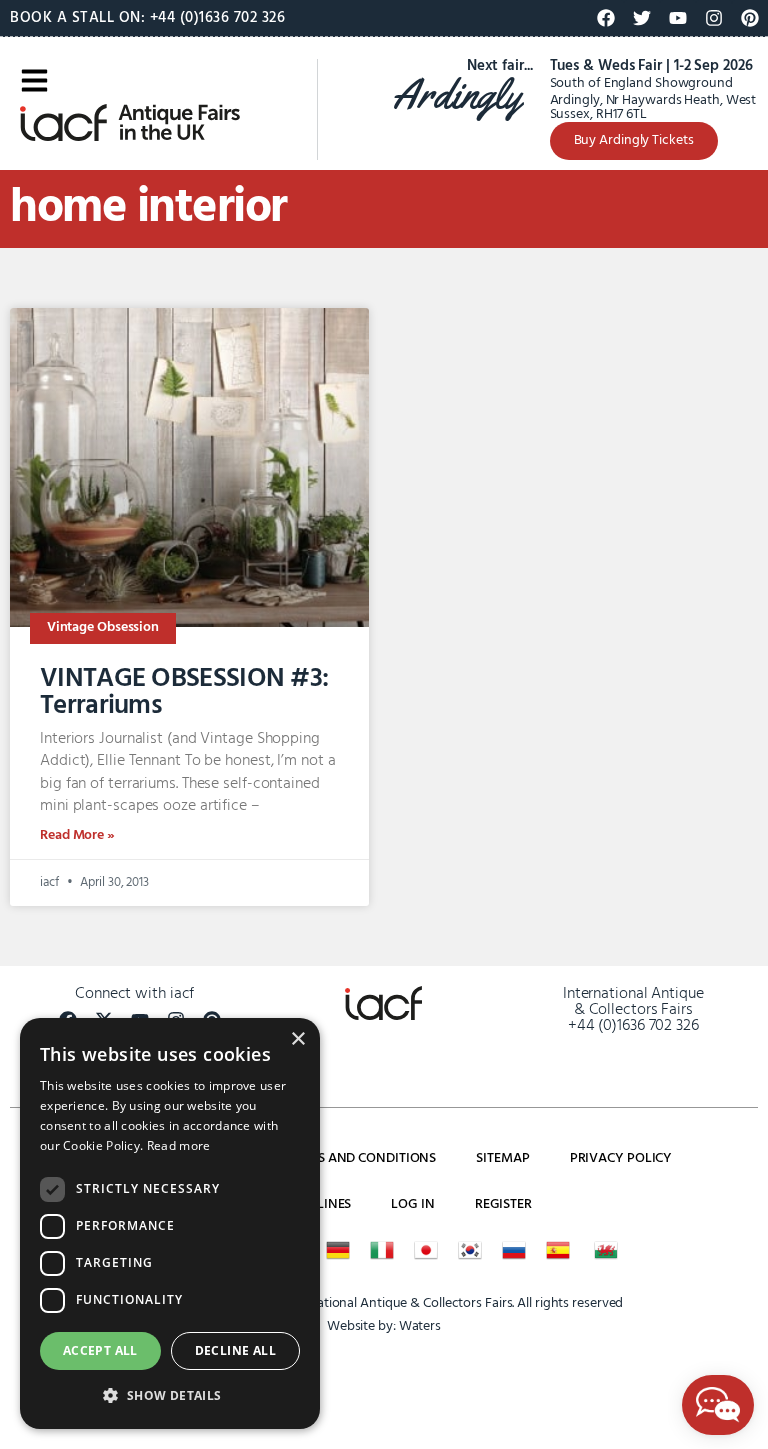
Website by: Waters (384, 1326)
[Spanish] (558, 1250)
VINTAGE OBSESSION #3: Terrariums (184, 692)
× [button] (297, 1039)
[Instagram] (714, 18)
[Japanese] (426, 1250)
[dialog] (170, 1223)
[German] (338, 1250)
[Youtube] (678, 18)
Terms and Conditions (360, 1158)
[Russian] (514, 1250)
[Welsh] (606, 1250)
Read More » (77, 835)
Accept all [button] (100, 1350)
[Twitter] (642, 18)
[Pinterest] (750, 18)
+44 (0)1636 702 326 (633, 1026)
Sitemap (502, 1158)
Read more (179, 1145)
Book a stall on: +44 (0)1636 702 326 (147, 18)
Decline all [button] (235, 1350)
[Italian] (382, 1250)
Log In (412, 1204)
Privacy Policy (621, 1158)
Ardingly (456, 94)
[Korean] (470, 1250)
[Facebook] (606, 18)
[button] (170, 1396)
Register (503, 1204)
